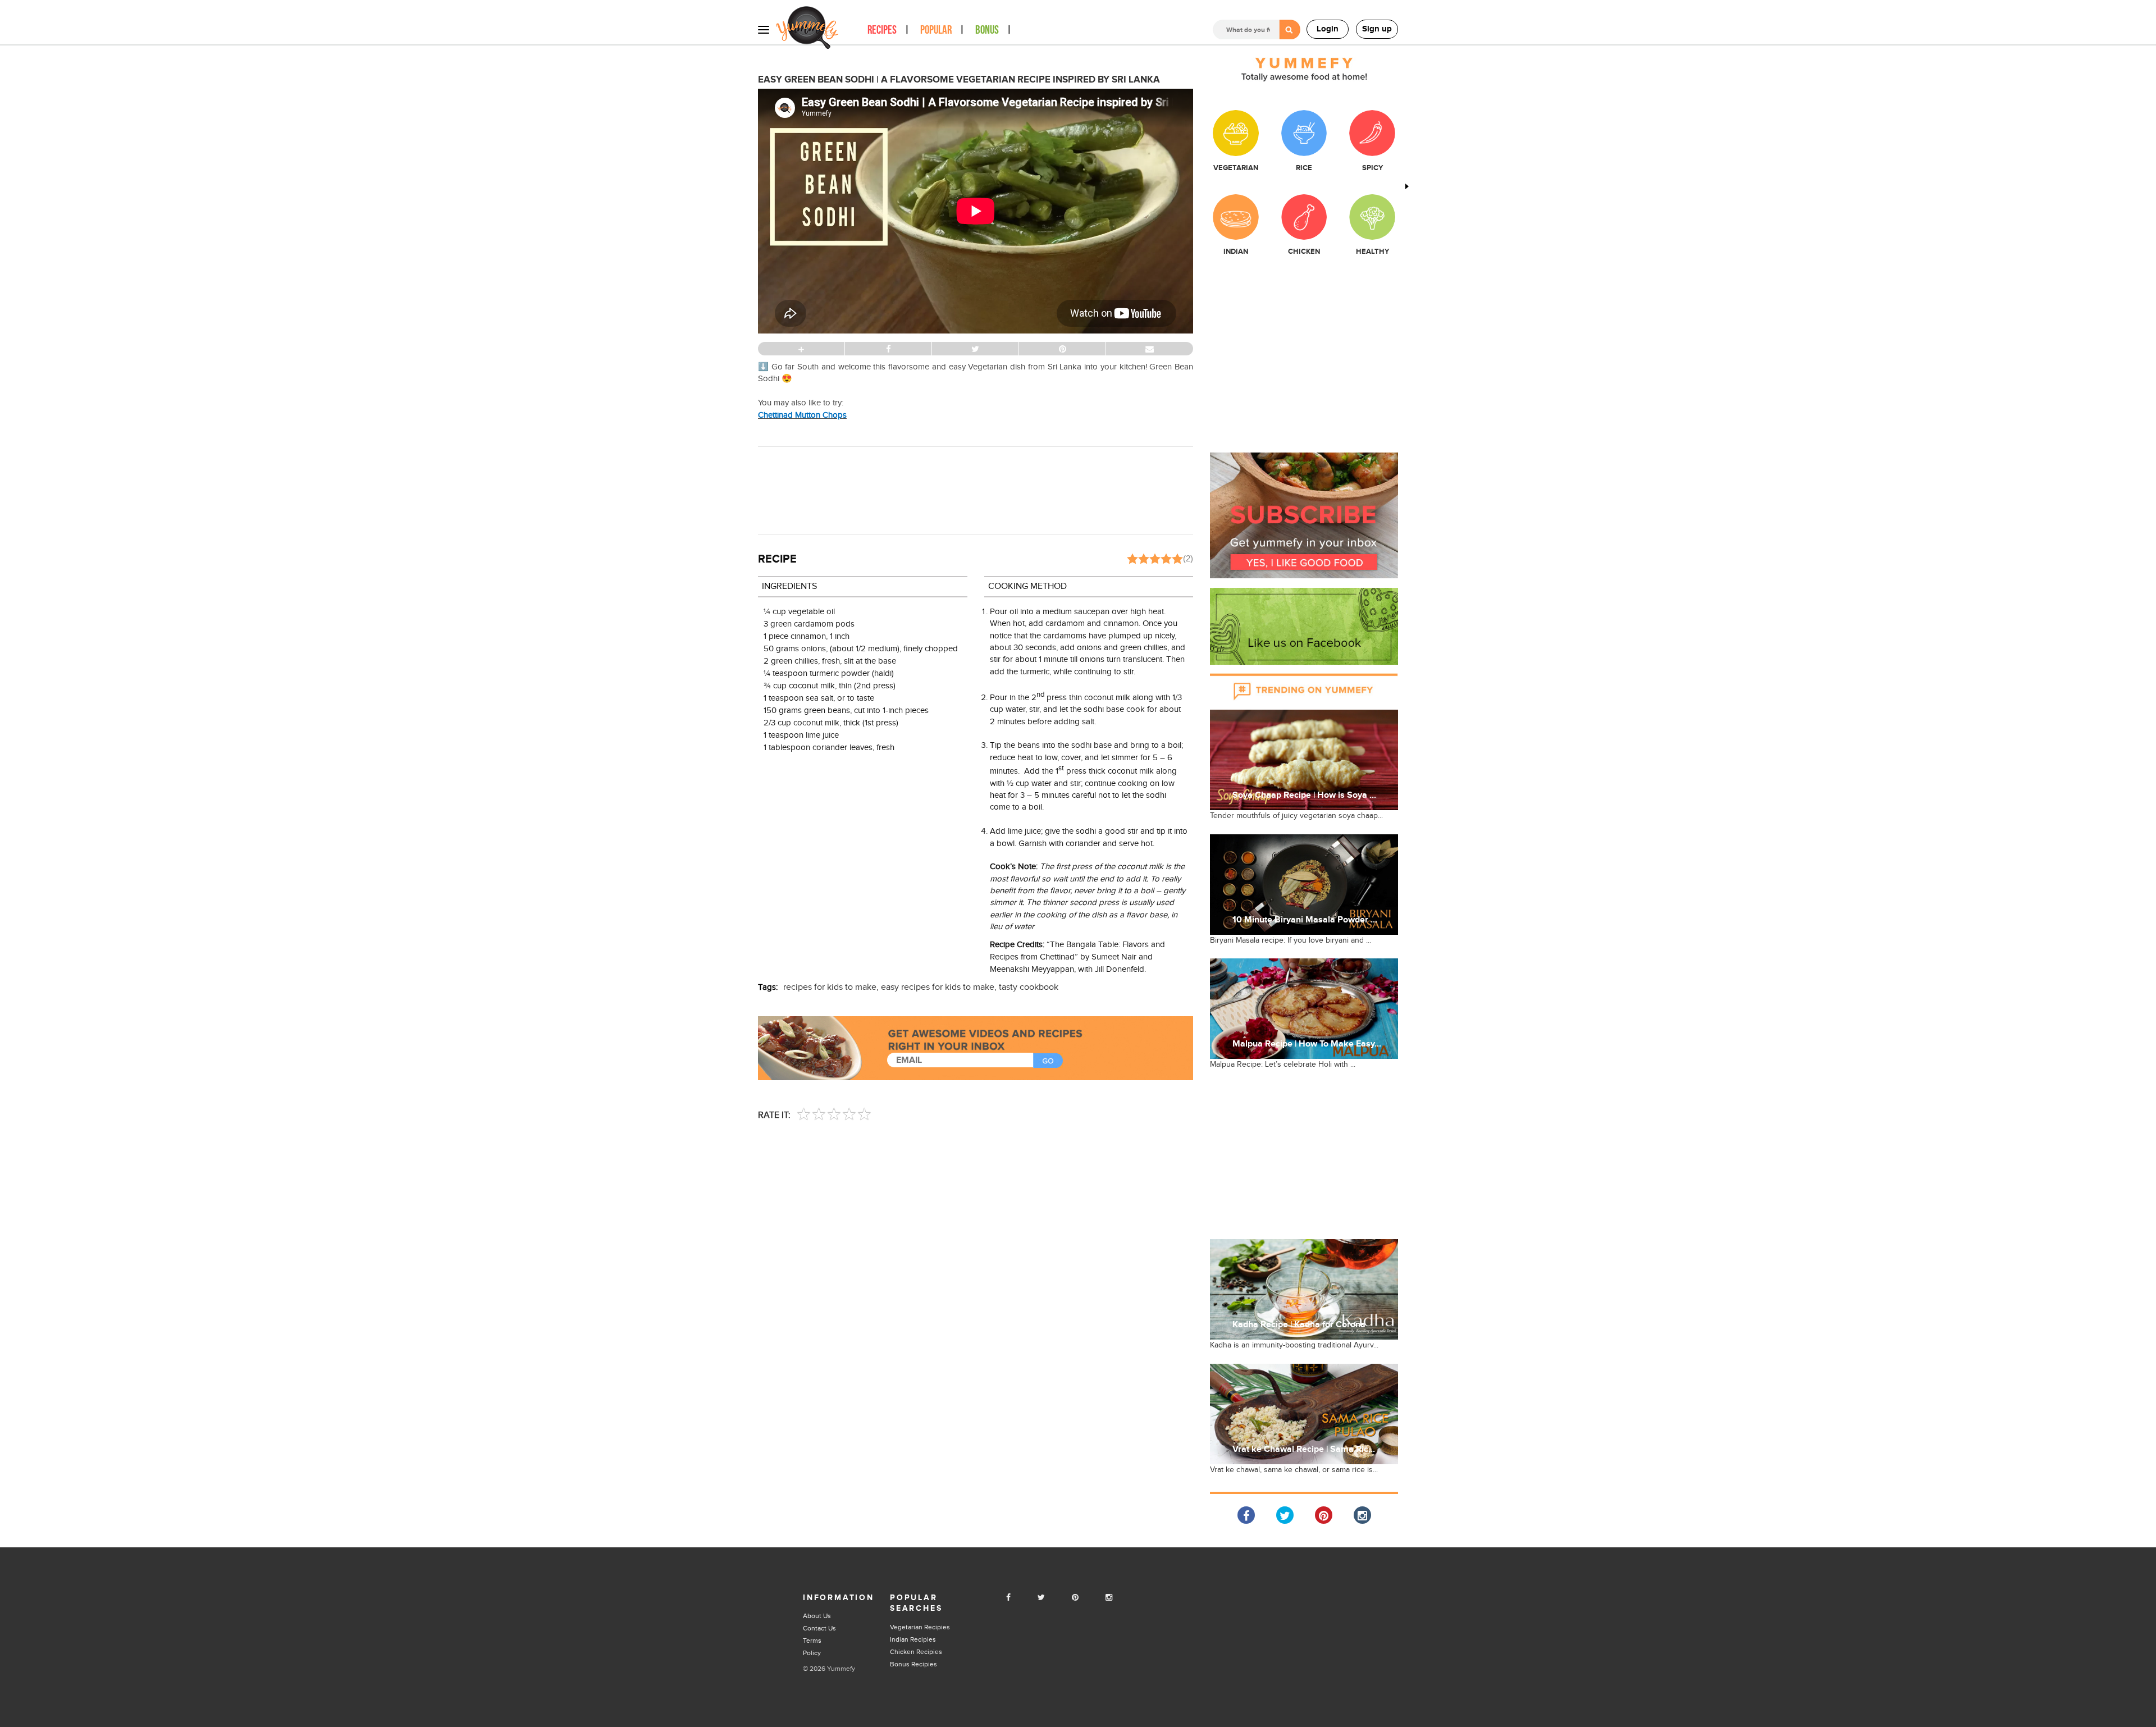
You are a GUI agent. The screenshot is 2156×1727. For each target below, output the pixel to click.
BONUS (987, 30)
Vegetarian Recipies (920, 1627)
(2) (1188, 558)
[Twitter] (1041, 1598)
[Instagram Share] (1362, 1515)
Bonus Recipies (913, 1664)
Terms (812, 1641)
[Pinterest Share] (1324, 1515)
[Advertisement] (976, 489)
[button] (1304, 515)
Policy (812, 1653)
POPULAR (936, 30)
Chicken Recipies (916, 1652)
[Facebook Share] (1246, 1515)
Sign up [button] (1377, 29)
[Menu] (764, 29)
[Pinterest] (1075, 1598)
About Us (817, 1616)
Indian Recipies (913, 1639)
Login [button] (1328, 29)
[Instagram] (1109, 1598)
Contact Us (819, 1628)
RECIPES (882, 30)
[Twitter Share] (1285, 1515)
